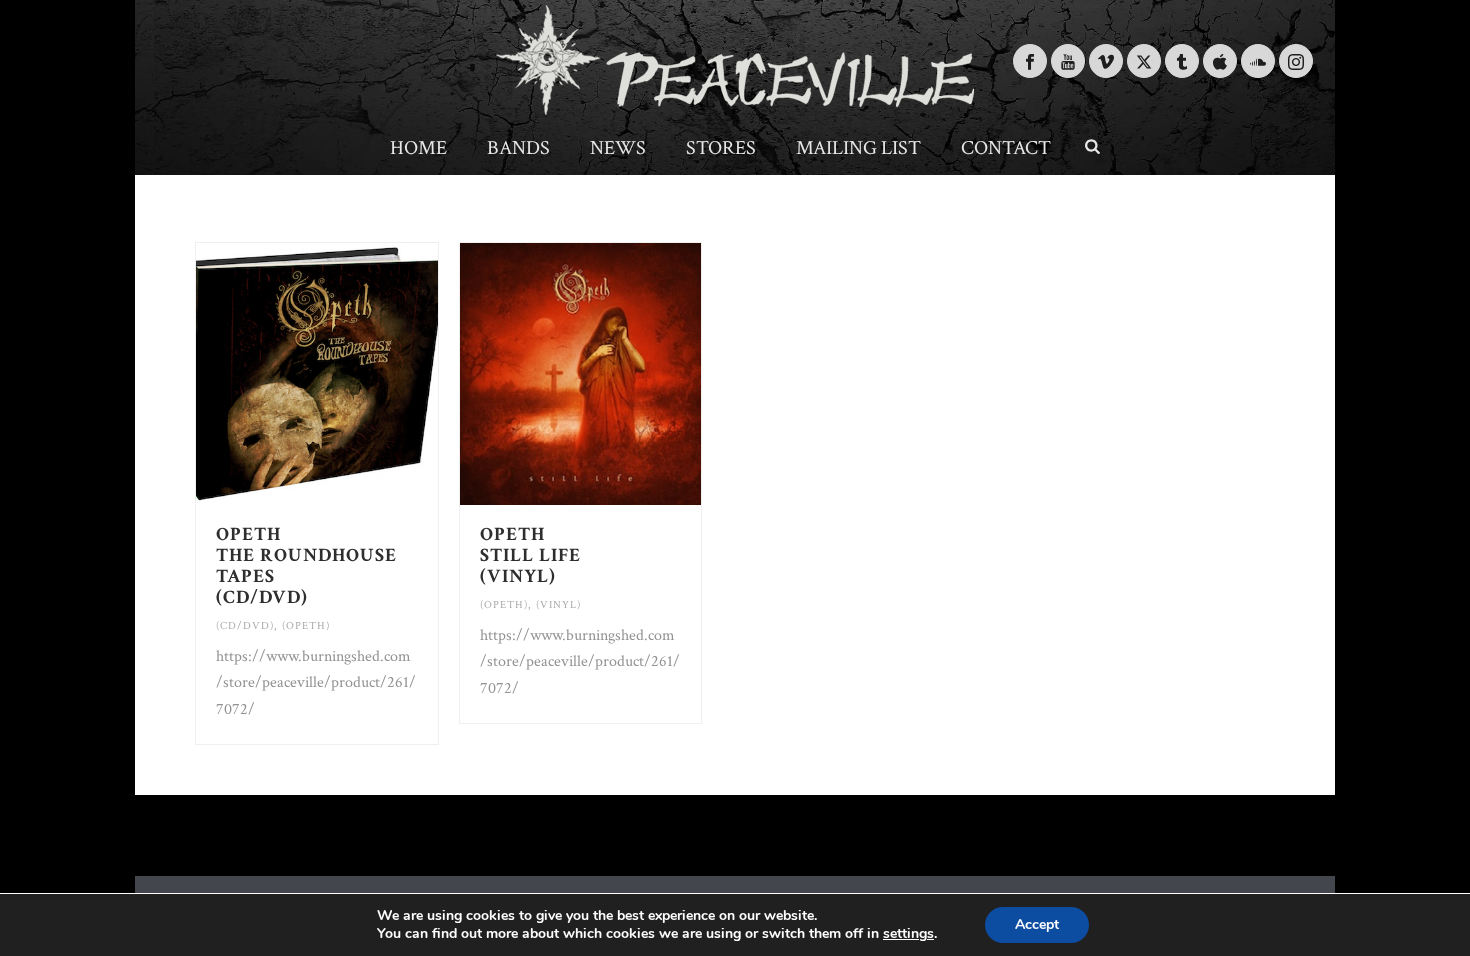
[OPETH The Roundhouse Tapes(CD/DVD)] (353, 374)
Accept (1037, 924)
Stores (721, 148)
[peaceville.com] (735, 60)
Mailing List (858, 148)
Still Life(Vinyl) (530, 555)
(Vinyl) (558, 605)
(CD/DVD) (245, 626)
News (618, 148)
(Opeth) (306, 626)
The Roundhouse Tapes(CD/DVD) (306, 566)
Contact (1006, 148)
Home (418, 148)
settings (908, 934)
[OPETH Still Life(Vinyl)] (617, 374)
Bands (518, 148)
